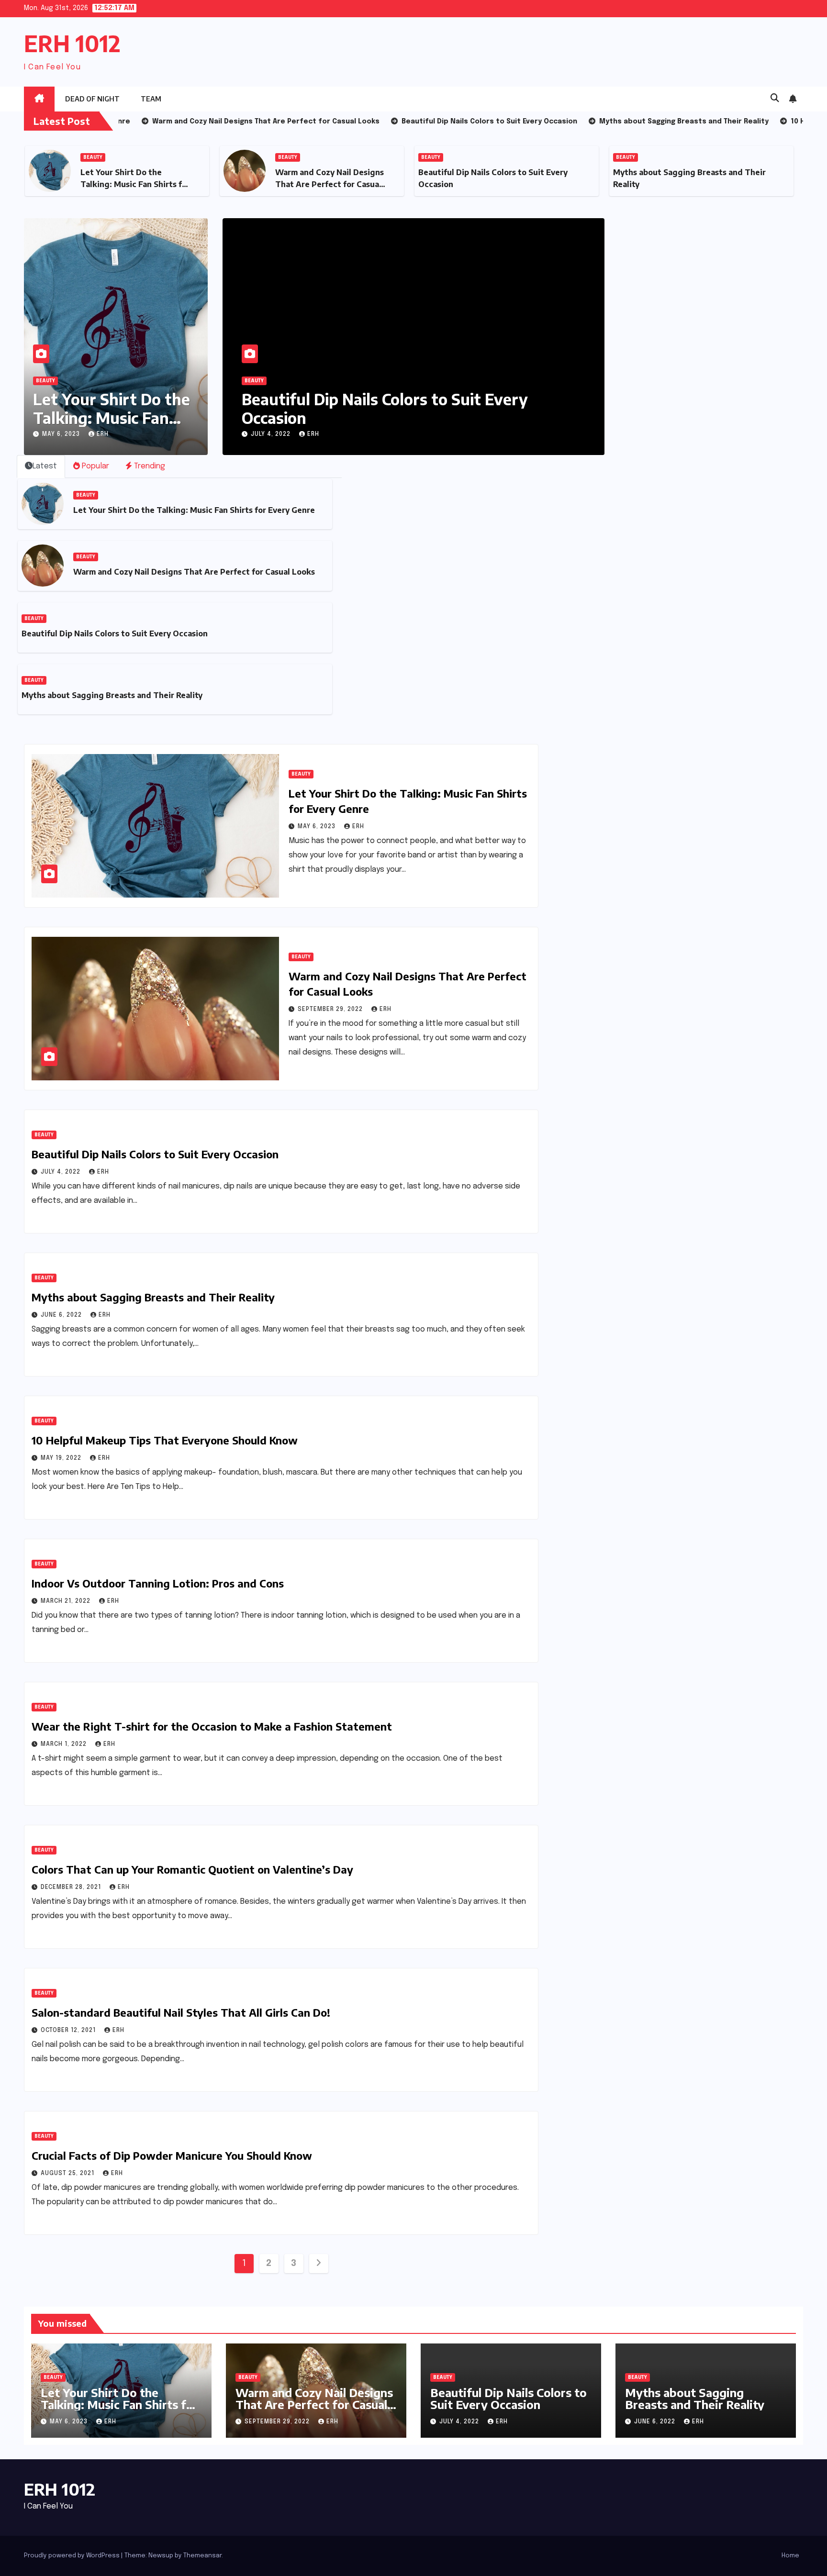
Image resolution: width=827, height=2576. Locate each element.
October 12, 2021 (69, 2031)
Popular (95, 466)
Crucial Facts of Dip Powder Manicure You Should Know (172, 2155)
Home (790, 2556)
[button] (775, 99)
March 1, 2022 (65, 1744)
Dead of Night (92, 99)
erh (103, 434)
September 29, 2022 (331, 1010)
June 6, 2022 (272, 434)
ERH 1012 (72, 43)
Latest (45, 466)
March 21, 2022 (67, 1601)
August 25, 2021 (68, 2174)
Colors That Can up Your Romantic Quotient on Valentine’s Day (192, 1869)
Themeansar (202, 2556)
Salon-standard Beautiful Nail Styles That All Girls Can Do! (181, 2012)
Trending (149, 466)
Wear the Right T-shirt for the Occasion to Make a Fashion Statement (212, 1726)
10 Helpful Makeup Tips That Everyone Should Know (165, 1440)
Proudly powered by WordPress (73, 2556)
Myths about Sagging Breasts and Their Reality (389, 408)
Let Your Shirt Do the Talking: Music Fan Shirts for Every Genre (194, 510)
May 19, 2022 (62, 1458)
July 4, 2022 (61, 1172)
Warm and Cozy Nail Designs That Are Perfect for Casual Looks (135, 184)
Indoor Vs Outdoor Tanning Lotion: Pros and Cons (158, 1583)
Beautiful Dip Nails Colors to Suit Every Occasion (115, 633)
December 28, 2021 (72, 1888)
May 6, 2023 (62, 434)
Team (151, 99)
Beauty (93, 157)
